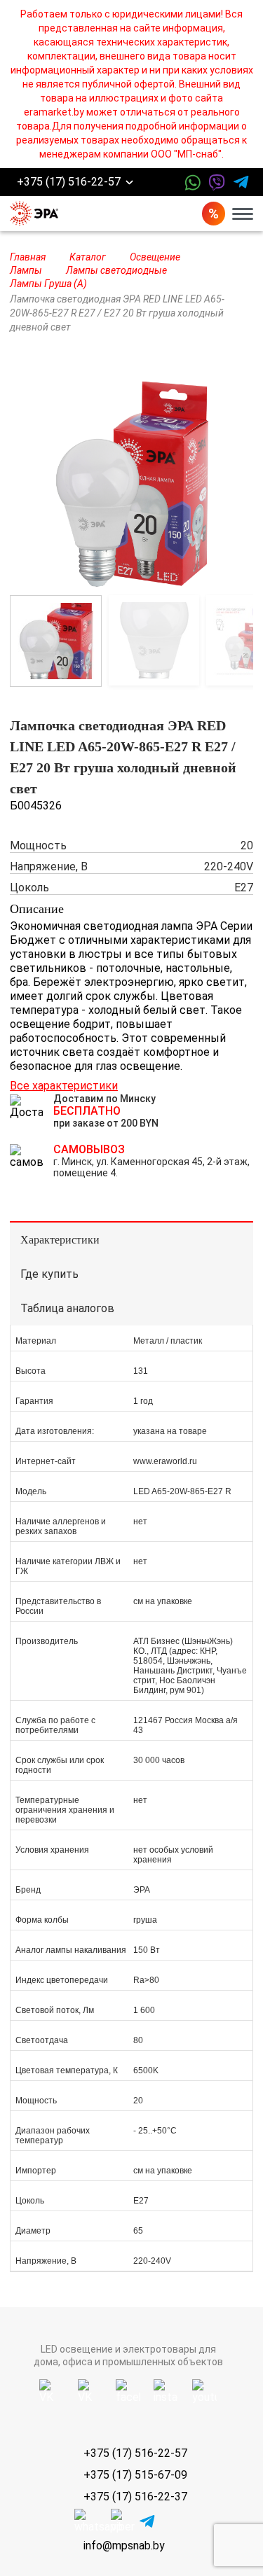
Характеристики (60, 1240)
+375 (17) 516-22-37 (135, 2497)
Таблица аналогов (67, 1308)
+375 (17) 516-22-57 (69, 182)
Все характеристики (64, 1086)
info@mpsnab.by (124, 2546)
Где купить (49, 1274)
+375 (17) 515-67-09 (135, 2475)
